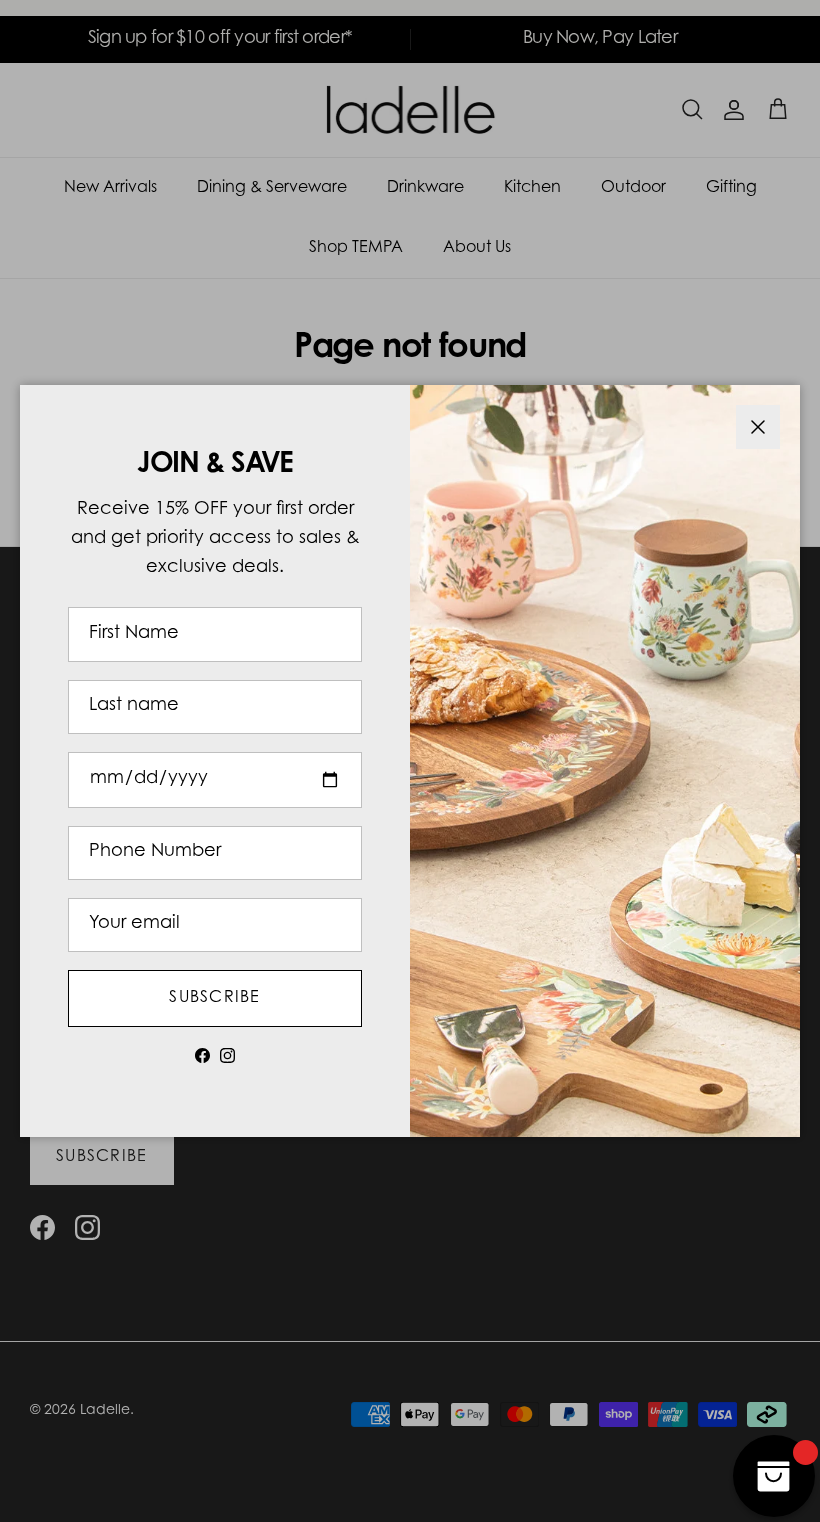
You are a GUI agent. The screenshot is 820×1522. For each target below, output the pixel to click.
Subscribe (215, 998)
